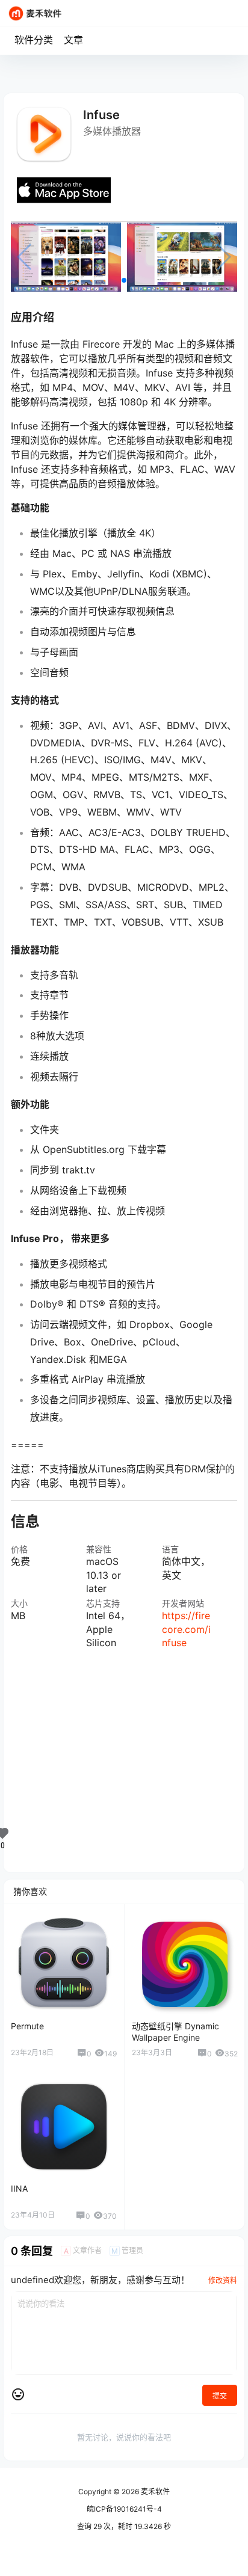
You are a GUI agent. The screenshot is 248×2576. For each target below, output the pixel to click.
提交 (220, 2396)
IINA (19, 2188)
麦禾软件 (154, 2491)
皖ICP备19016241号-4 (124, 2509)
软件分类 (34, 40)
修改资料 (223, 2280)
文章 (73, 40)
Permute (27, 2026)
